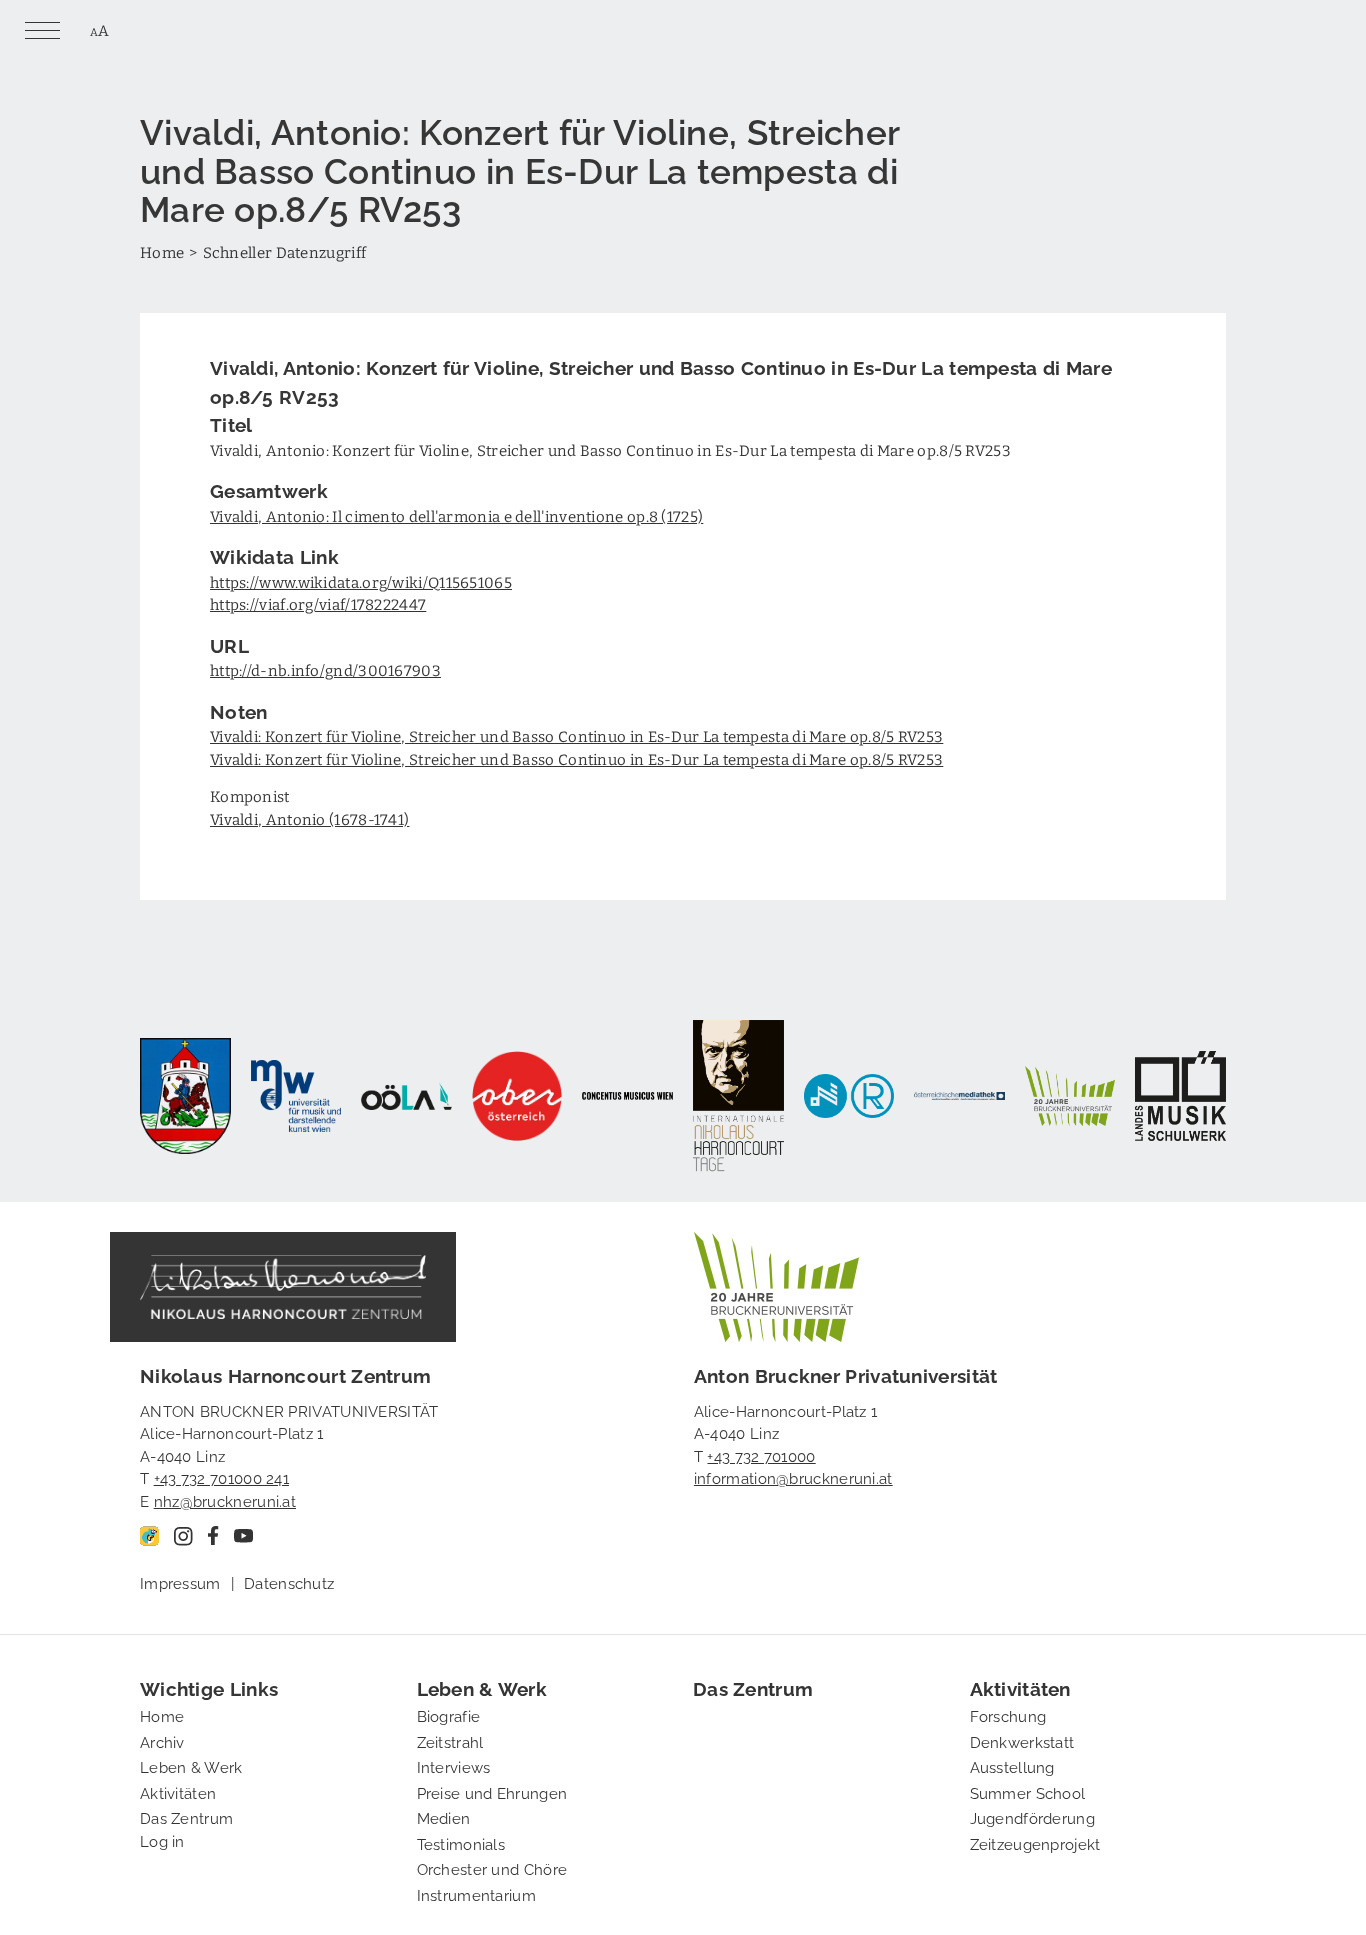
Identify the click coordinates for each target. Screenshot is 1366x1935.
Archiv (162, 1741)
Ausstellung (1012, 1766)
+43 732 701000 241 (221, 1477)
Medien (444, 1817)
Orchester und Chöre (492, 1868)
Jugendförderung (1033, 1817)
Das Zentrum (186, 1817)
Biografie (449, 1715)
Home (162, 252)
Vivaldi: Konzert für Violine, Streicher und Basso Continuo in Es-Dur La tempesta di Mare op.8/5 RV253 (576, 736)
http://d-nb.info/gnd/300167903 (325, 670)
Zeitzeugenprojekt (1035, 1843)
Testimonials (461, 1843)
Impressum (180, 1582)
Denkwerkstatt (1022, 1741)
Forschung (1008, 1715)
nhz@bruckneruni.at (225, 1500)
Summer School (1028, 1792)
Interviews (454, 1766)
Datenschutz (289, 1582)
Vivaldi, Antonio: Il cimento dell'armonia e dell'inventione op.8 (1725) (456, 516)
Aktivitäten (178, 1792)
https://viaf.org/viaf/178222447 (318, 604)
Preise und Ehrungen (492, 1792)
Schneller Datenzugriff (285, 252)
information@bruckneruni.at (793, 1477)
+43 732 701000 (761, 1455)
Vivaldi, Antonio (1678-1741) (309, 819)
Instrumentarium (477, 1894)
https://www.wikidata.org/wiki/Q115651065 (361, 582)
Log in (162, 1840)
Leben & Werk (191, 1766)
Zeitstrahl (450, 1741)
